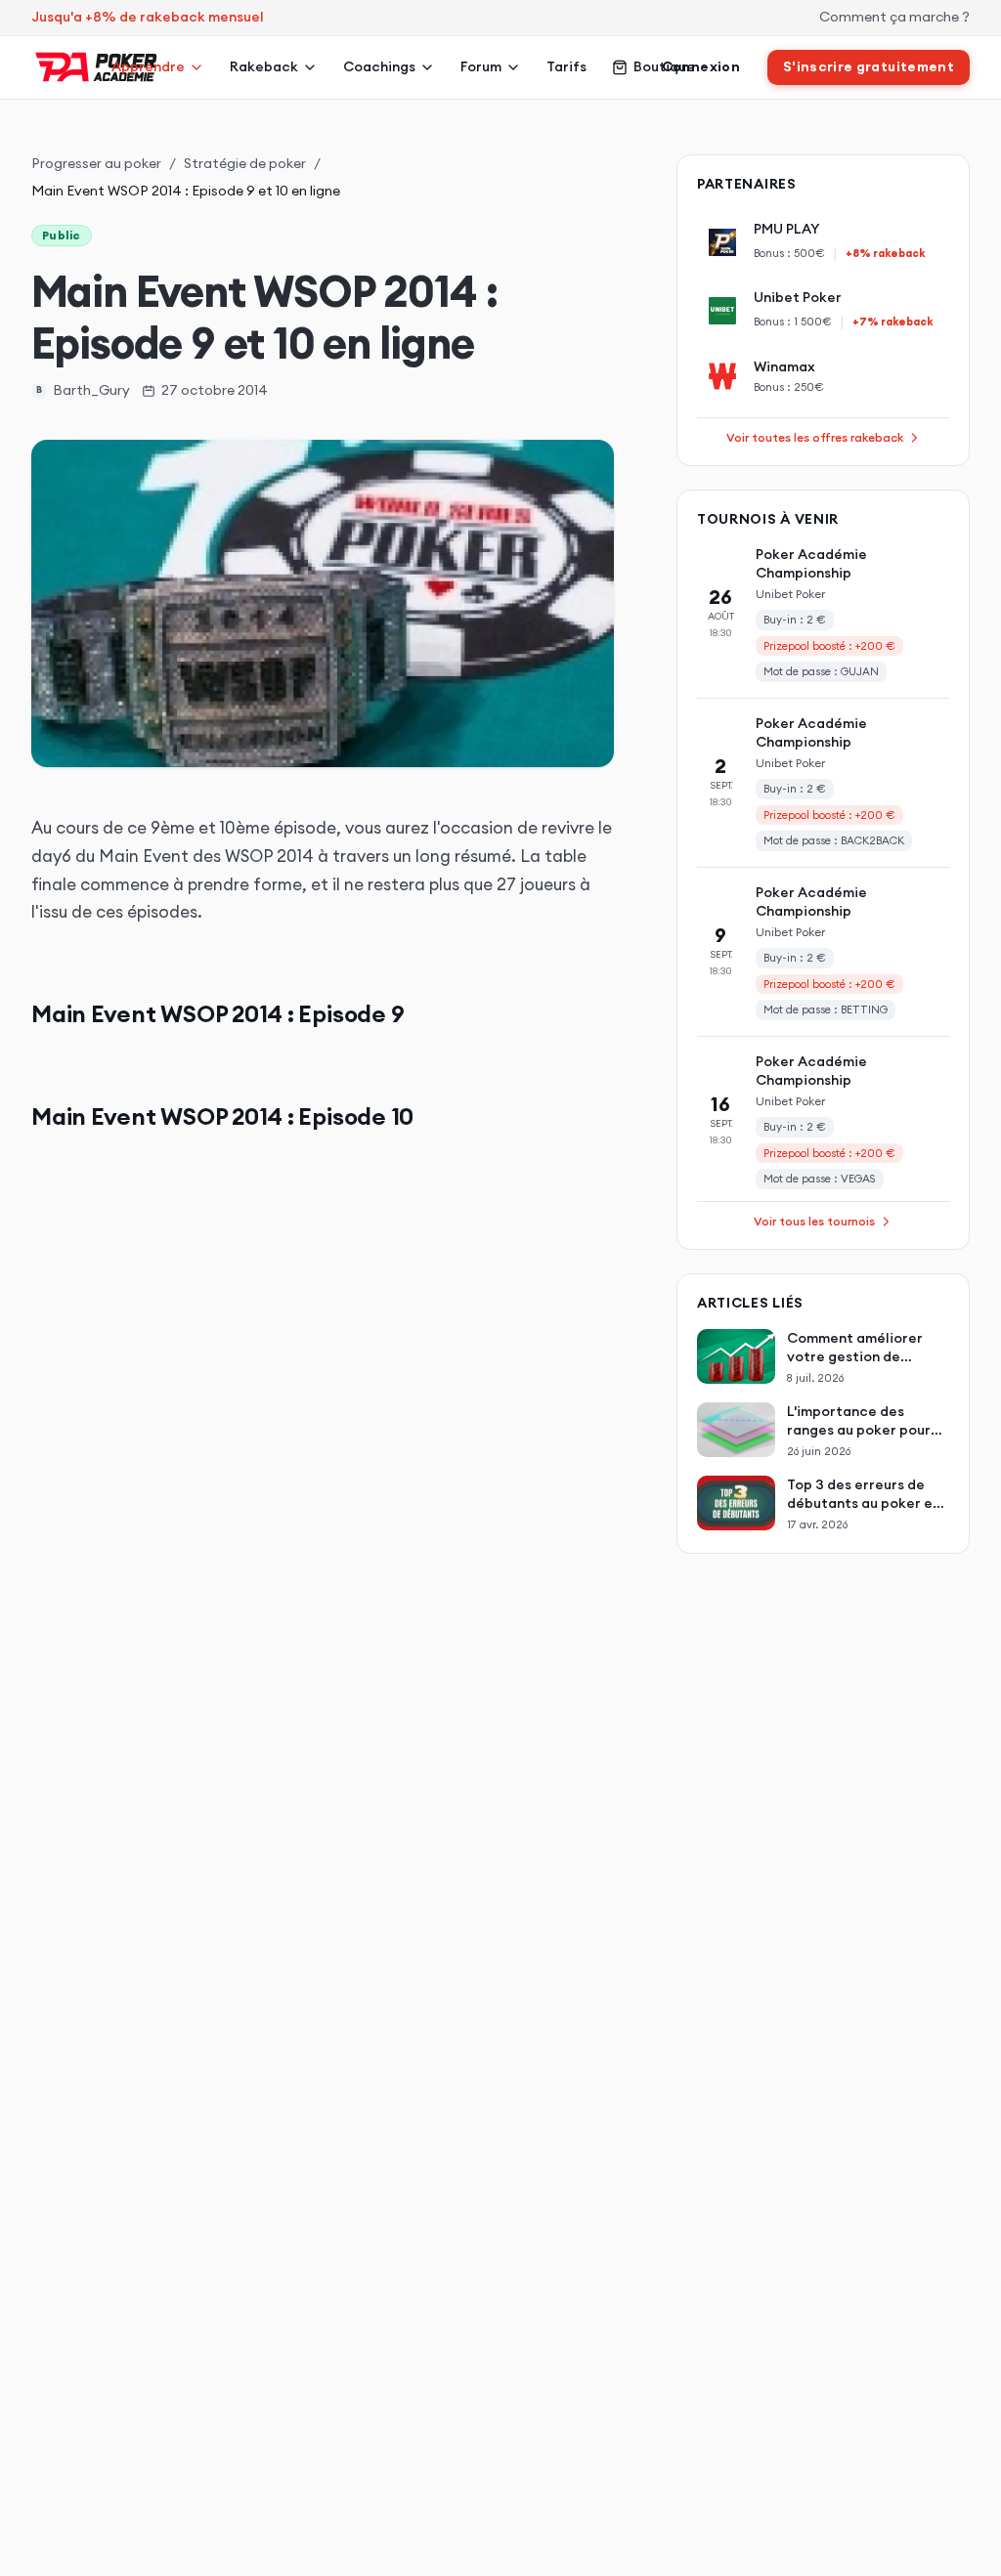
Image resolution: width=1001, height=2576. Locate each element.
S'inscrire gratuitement (869, 66)
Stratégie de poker (245, 163)
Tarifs (566, 66)
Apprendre (148, 66)
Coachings (379, 66)
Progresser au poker (96, 163)
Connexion (701, 66)
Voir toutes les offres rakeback (815, 437)
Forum (481, 66)
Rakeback (264, 66)
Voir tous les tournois (814, 1221)
